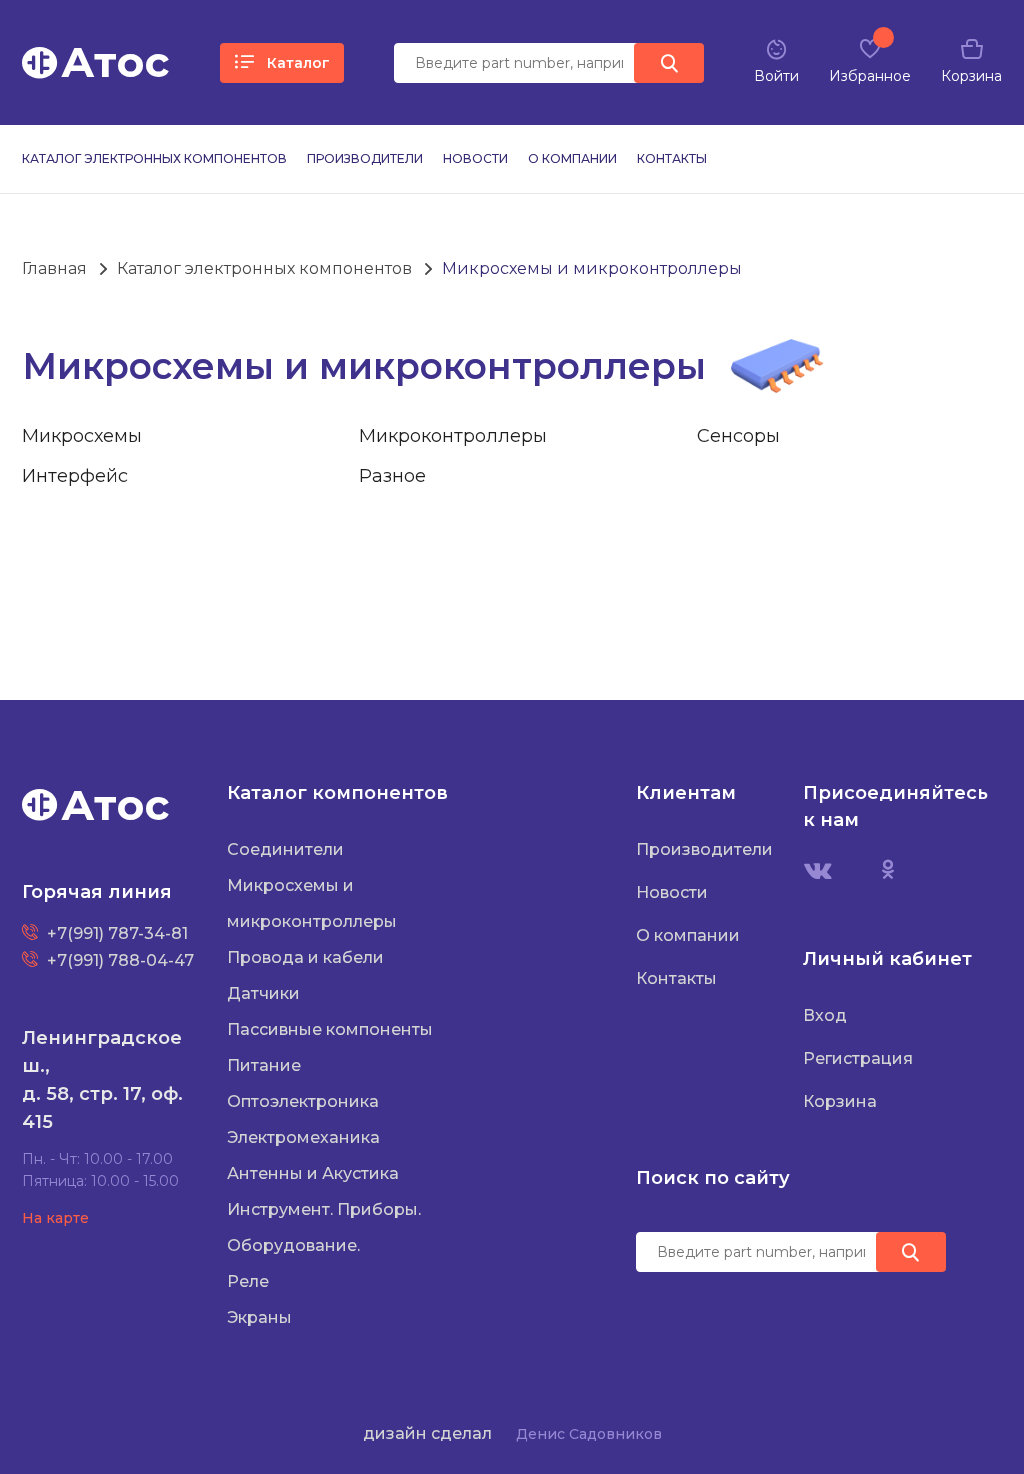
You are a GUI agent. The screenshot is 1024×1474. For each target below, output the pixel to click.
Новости (475, 158)
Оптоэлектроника (303, 1101)
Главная (54, 268)
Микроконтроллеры (453, 436)
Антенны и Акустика (313, 1173)
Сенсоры (738, 436)
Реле (248, 1281)
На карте (55, 1218)
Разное (392, 476)
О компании (572, 158)
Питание (264, 1065)
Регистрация (858, 1058)
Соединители (285, 849)
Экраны (259, 1317)
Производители (365, 158)
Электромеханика (303, 1137)
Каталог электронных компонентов (154, 158)
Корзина (840, 1101)
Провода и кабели (305, 957)
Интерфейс (75, 476)
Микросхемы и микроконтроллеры (592, 268)
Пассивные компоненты (330, 1029)
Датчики (263, 993)
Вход (825, 1015)
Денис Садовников (589, 1434)
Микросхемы (82, 436)
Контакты (672, 158)
